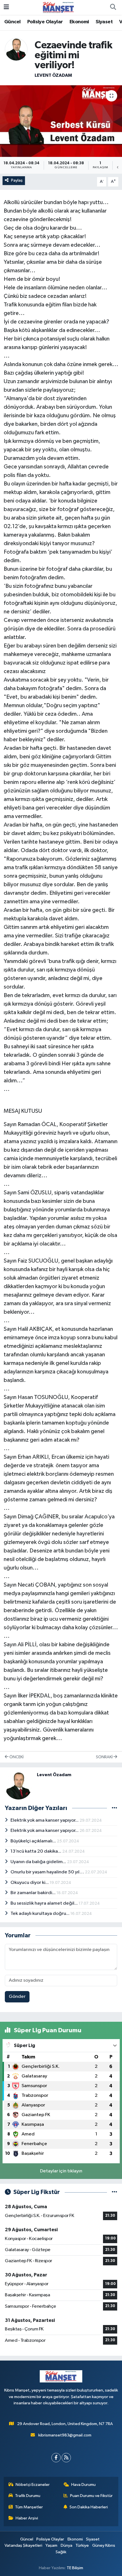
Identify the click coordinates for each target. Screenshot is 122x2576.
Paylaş (17, 180)
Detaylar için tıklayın (61, 2171)
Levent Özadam (53, 75)
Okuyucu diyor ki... (30, 1883)
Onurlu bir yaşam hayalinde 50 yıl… (48, 1872)
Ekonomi (79, 22)
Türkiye (82, 2545)
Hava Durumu (83, 2485)
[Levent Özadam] (16, 49)
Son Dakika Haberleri (89, 2507)
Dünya (67, 2545)
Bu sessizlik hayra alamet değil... (45, 1903)
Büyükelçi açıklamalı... (34, 1841)
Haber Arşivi (27, 2518)
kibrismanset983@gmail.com (65, 2435)
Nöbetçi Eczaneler (33, 2485)
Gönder (17, 1997)
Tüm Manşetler (29, 2507)
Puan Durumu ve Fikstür (91, 2496)
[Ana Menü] (6, 7)
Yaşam (51, 2545)
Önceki (16, 1757)
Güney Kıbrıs (104, 2545)
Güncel (12, 22)
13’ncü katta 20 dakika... (36, 1851)
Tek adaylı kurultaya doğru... (40, 1914)
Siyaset (104, 22)
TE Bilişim (75, 2568)
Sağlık (61, 2552)
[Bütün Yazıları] (114, 1808)
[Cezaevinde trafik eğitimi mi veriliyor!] (61, 121)
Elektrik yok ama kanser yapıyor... (45, 1820)
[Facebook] (56, 2458)
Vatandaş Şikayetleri (23, 2545)
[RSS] (66, 2458)
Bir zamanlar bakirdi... (33, 1893)
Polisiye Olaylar (45, 22)
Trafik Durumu (28, 2496)
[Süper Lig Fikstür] (114, 2192)
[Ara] (113, 7)
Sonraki (105, 1757)
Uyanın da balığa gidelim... (39, 1862)
